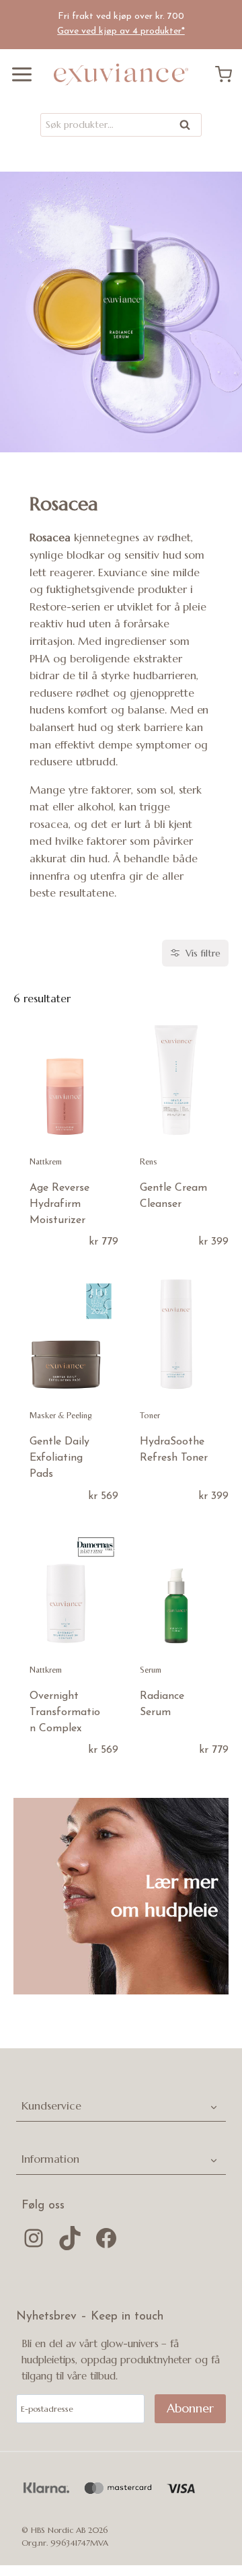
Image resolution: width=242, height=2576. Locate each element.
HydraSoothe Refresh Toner (174, 1450)
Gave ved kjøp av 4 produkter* (121, 31)
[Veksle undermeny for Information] (214, 2159)
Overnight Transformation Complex (65, 1712)
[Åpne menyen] (17, 74)
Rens (149, 1161)
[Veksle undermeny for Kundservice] (214, 2107)
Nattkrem (46, 1161)
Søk (186, 128)
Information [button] (50, 2159)
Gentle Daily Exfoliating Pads (59, 1458)
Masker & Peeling (61, 1415)
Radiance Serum (162, 1704)
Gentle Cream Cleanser (173, 1196)
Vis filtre (203, 953)
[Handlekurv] (229, 74)
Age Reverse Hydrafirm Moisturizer (59, 1204)
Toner (150, 1415)
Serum (151, 1670)
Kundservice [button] (51, 2105)
